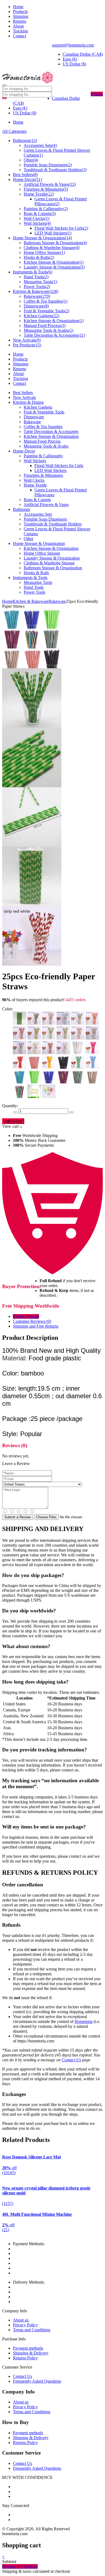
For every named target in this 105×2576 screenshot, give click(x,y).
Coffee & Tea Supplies (43, 427)
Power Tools (34, 592)
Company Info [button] (18, 2392)
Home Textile (35, 485)
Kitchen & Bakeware (31, 601)
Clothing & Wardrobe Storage (49, 563)
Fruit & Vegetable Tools (44, 412)
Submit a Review (17, 1517)
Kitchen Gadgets (38, 407)
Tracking (20, 31)
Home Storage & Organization (39, 543)
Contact (20, 36)
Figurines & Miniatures (43, 475)
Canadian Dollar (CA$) (83, 54)
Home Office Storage (42, 553)
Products (20, 11)
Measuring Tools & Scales (46, 446)
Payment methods (28, 2348)
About (18, 26)
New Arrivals (24, 397)
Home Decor (24, 451)
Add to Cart (13, 1121)
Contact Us (71, 2060)
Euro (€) (70, 59)
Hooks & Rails (36, 573)
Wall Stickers (35, 461)
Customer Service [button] (21, 2453)
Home (18, 7)
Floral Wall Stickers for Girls (59, 466)
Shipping (21, 16)
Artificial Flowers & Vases (46, 505)
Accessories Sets (38, 514)
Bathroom (21, 509)
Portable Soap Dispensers (45, 519)
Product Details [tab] (26, 1316)
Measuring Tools (38, 582)
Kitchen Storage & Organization (51, 436)
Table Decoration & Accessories (51, 431)
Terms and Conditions (32, 2330)
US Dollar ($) (74, 64)
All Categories (14, 131)
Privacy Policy (25, 2325)
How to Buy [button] (15, 2422)
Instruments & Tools (30, 578)
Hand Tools (34, 587)
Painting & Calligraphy (43, 456)
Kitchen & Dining (28, 402)
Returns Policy (25, 2358)
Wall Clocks (34, 480)
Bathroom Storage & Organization (53, 568)
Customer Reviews (32, 1321)
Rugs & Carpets (37, 500)
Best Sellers (23, 393)
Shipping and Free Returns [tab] (36, 1326)
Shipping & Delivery (31, 2353)
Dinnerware (34, 417)
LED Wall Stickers (50, 470)
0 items (97, 94)
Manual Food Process (42, 441)
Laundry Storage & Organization (52, 558)
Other (29, 539)
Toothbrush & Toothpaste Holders (53, 524)
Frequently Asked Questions (37, 2381)
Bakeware (32, 422)
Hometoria (84, 2021)
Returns (20, 21)
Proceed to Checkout (20, 2566)
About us (21, 2320)
